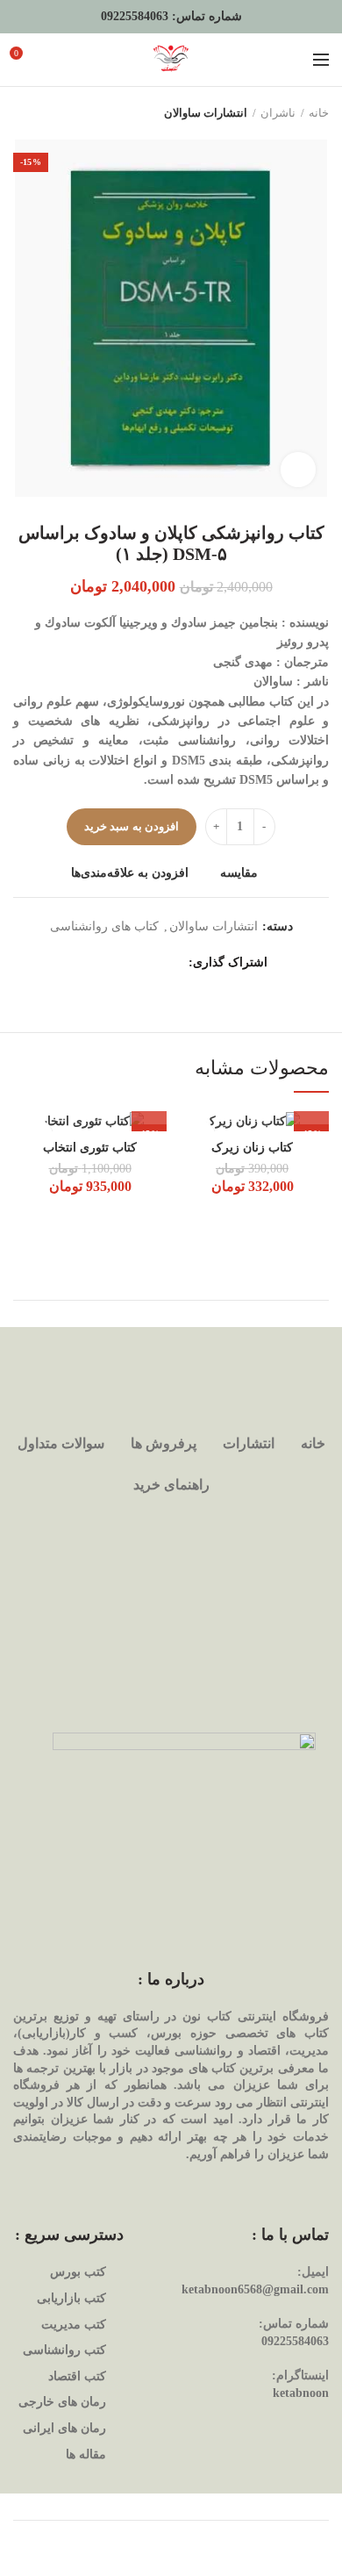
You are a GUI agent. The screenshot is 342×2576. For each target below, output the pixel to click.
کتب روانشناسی (64, 2350)
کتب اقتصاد (77, 2376)
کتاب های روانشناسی (104, 926)
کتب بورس (78, 2272)
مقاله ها (86, 2454)
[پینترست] (129, 963)
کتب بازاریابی (71, 2298)
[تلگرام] (85, 963)
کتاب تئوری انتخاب (90, 1148)
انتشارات (249, 1443)
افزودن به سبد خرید (132, 826)
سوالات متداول (61, 1443)
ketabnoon (301, 2393)
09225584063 (135, 16)
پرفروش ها (164, 1443)
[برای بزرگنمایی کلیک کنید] (298, 470)
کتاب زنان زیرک (252, 1148)
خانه (319, 113)
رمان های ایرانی (64, 2428)
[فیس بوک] (173, 963)
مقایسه (239, 873)
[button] (311, 1114)
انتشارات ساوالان (206, 113)
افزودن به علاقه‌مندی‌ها (130, 873)
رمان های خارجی (62, 2402)
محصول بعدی (22, 113)
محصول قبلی (57, 113)
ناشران (278, 113)
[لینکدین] (107, 963)
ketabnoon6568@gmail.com (255, 2289)
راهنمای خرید (171, 1485)
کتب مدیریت (74, 2325)
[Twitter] (151, 963)
